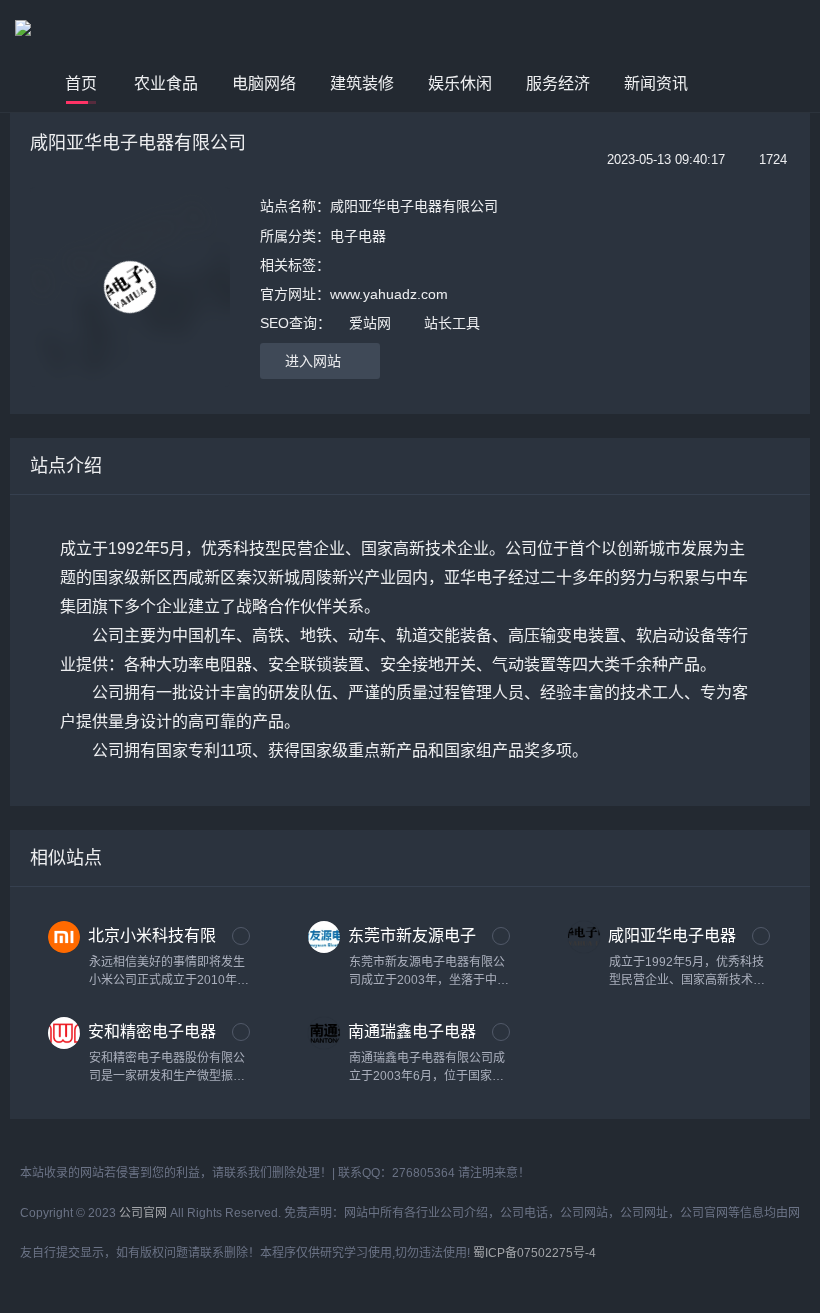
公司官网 (143, 1213)
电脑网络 (264, 83)
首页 (81, 83)
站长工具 (452, 323)
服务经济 (558, 83)
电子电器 (358, 236)
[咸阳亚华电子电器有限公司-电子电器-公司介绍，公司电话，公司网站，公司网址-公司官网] (85, 28)
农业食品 (166, 83)
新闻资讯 (656, 83)
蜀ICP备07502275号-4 (534, 1253)
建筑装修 (362, 83)
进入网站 (315, 361)
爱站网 (370, 323)
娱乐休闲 (460, 83)
